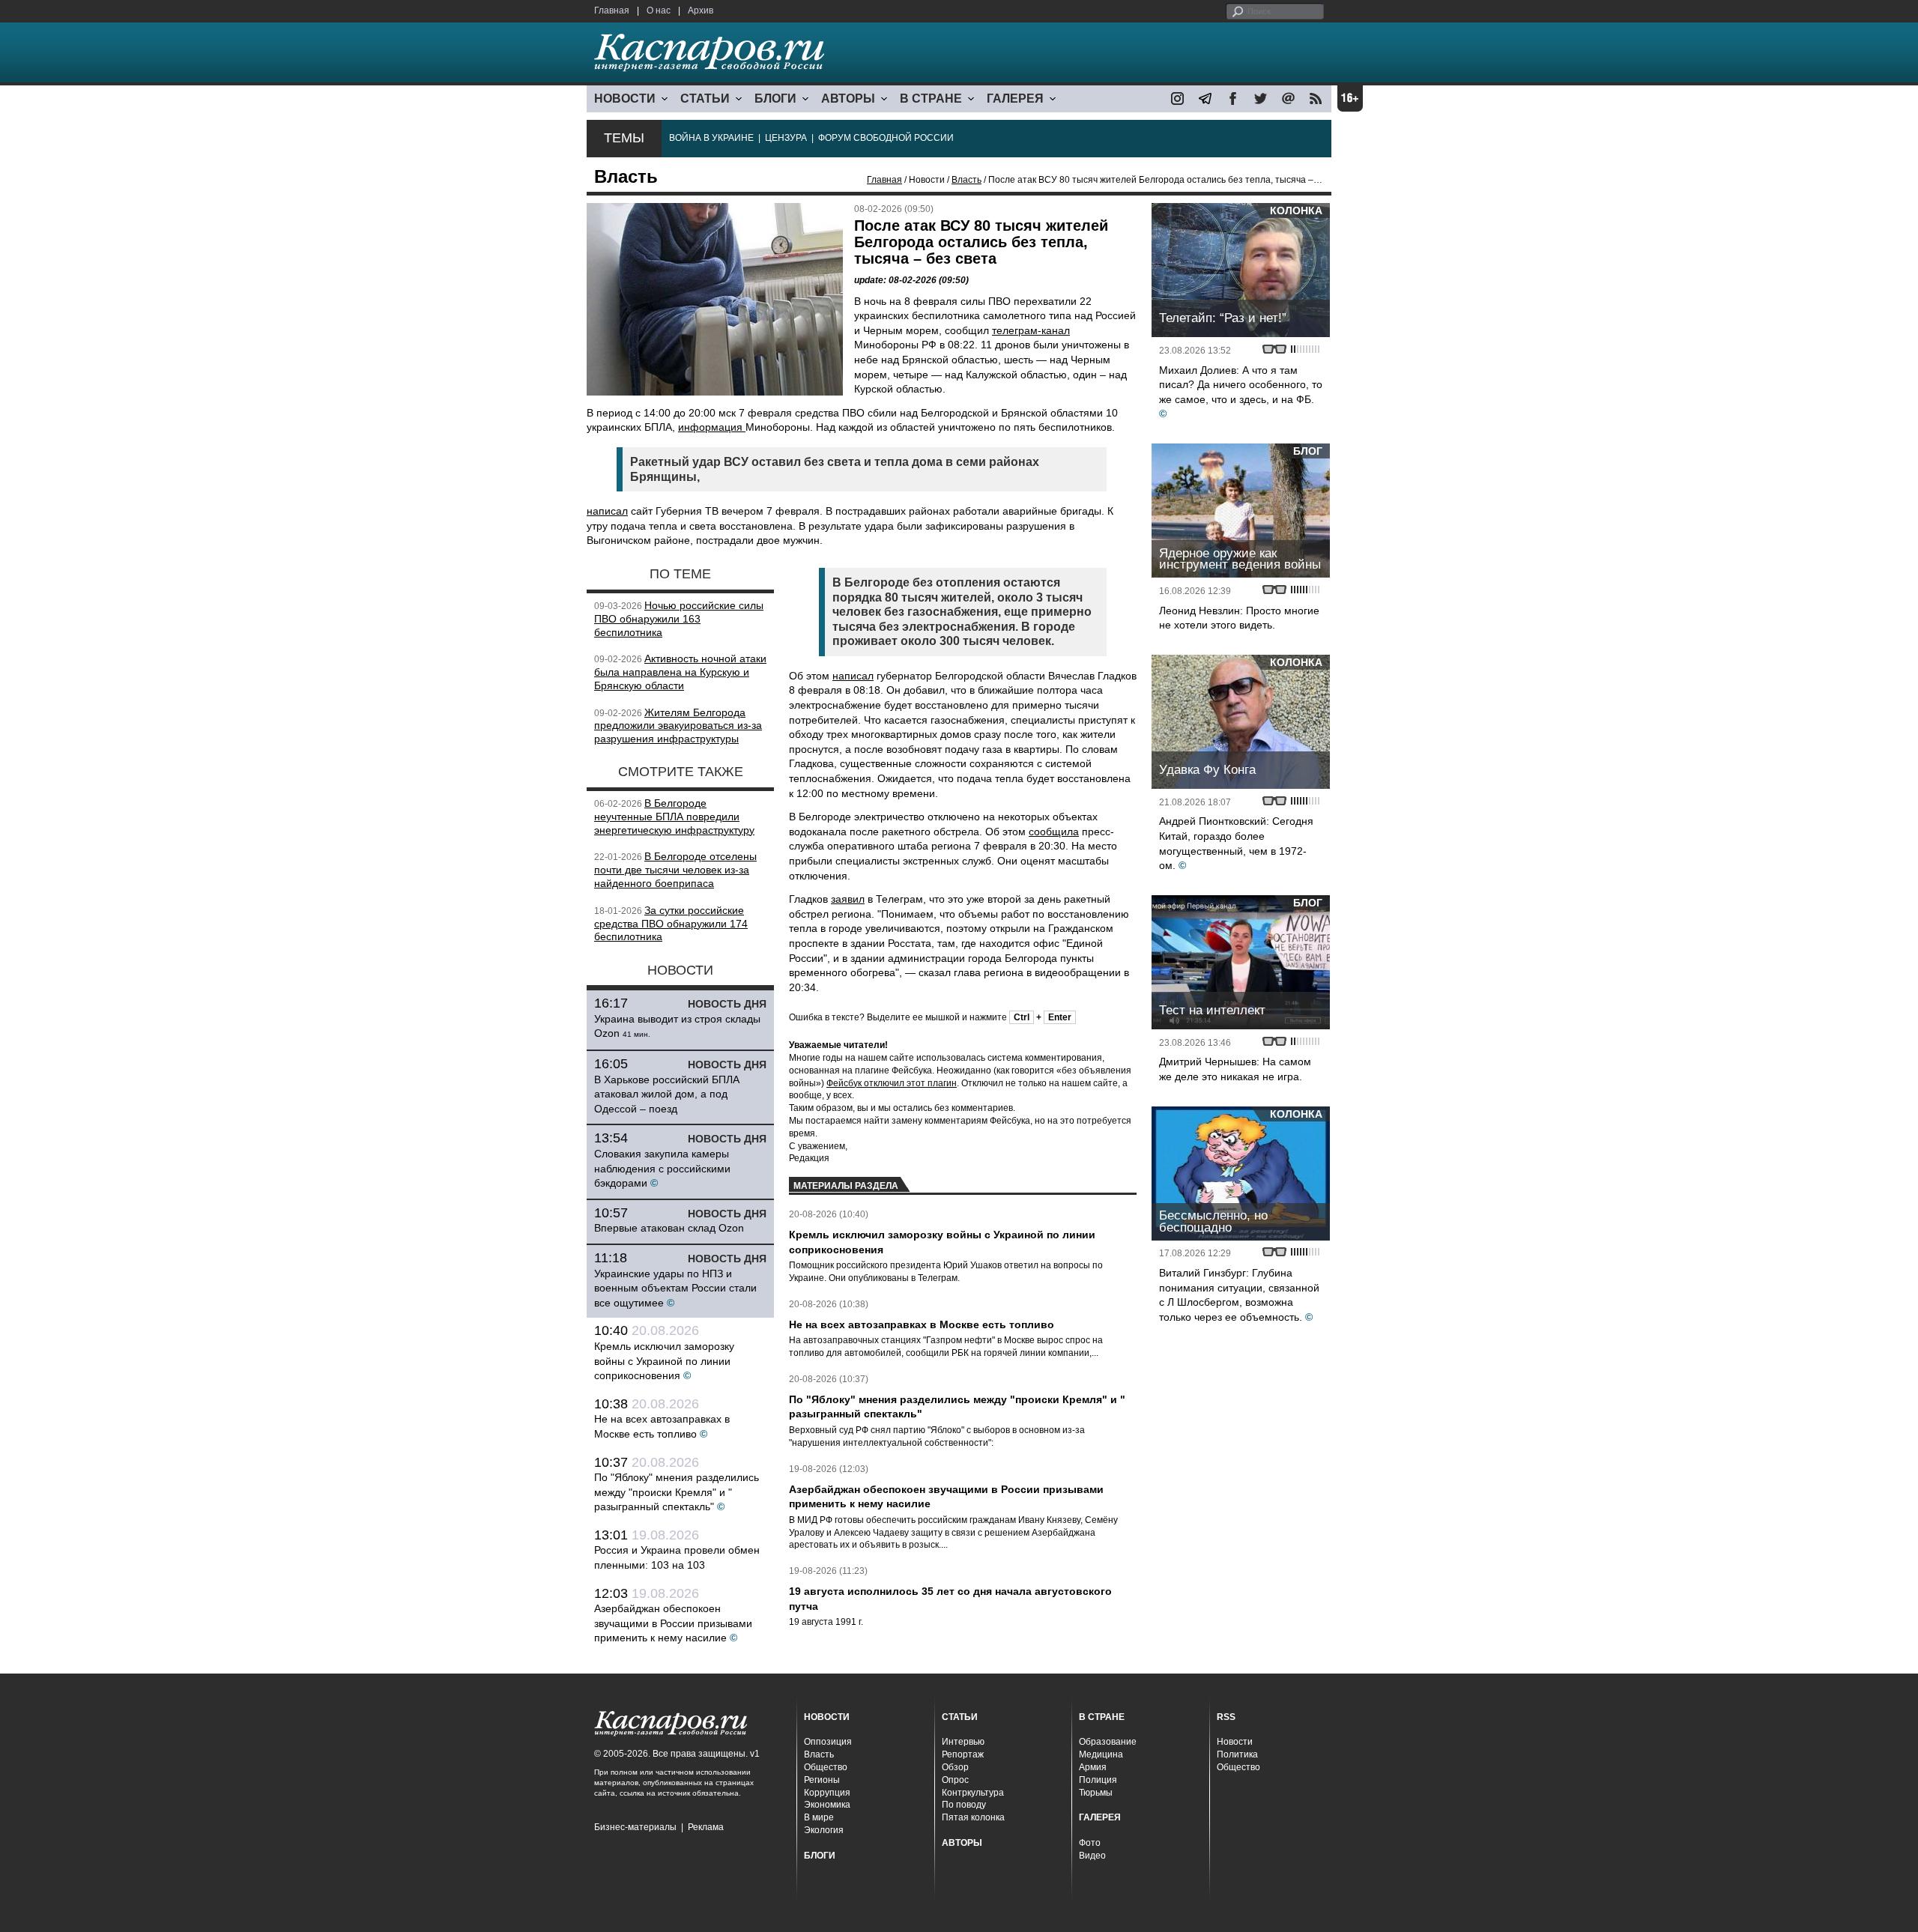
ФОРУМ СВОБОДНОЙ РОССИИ (886, 138)
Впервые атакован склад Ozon (669, 1228)
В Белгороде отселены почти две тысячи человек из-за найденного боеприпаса (675, 870)
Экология (824, 1830)
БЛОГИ (775, 99)
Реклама (706, 1827)
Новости (1235, 1742)
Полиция (1098, 1780)
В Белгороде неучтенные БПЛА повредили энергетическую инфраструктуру (674, 817)
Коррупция (827, 1793)
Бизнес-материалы (635, 1827)
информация (712, 427)
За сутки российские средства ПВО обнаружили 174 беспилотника (671, 924)
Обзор (955, 1767)
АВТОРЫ (848, 99)
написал (607, 511)
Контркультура (973, 1793)
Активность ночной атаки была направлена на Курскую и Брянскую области (680, 672)
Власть (966, 180)
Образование (1108, 1742)
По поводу (964, 1805)
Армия (1093, 1767)
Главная (612, 10)
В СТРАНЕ (931, 99)
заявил (848, 899)
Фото (1090, 1843)
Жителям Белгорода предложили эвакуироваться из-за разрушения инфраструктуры (678, 726)
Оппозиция (828, 1742)
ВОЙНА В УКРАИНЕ (711, 138)
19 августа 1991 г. (826, 1622)
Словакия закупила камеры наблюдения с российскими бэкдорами (662, 1168)
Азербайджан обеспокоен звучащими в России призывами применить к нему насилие (673, 1623)
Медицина (1101, 1754)
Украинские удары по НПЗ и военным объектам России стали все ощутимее (675, 1288)
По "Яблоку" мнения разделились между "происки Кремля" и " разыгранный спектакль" (677, 1492)
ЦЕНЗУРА (786, 138)
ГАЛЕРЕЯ (1015, 99)
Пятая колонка (973, 1817)
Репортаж (963, 1754)
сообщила (1054, 832)
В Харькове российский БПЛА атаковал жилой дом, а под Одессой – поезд (667, 1094)
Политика (1237, 1754)
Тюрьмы (1096, 1793)
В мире (819, 1817)
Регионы (822, 1780)
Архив (701, 10)
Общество (826, 1767)
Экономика (827, 1805)
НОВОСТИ (625, 99)
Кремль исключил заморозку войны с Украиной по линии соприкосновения (664, 1361)
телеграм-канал (1031, 330)
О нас (659, 10)
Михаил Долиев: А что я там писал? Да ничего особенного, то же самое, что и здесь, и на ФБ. (1241, 385)
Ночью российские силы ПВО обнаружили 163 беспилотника (679, 619)
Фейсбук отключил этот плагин (892, 1083)
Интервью (963, 1742)
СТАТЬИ (705, 99)
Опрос (955, 1780)
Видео (1092, 1856)
